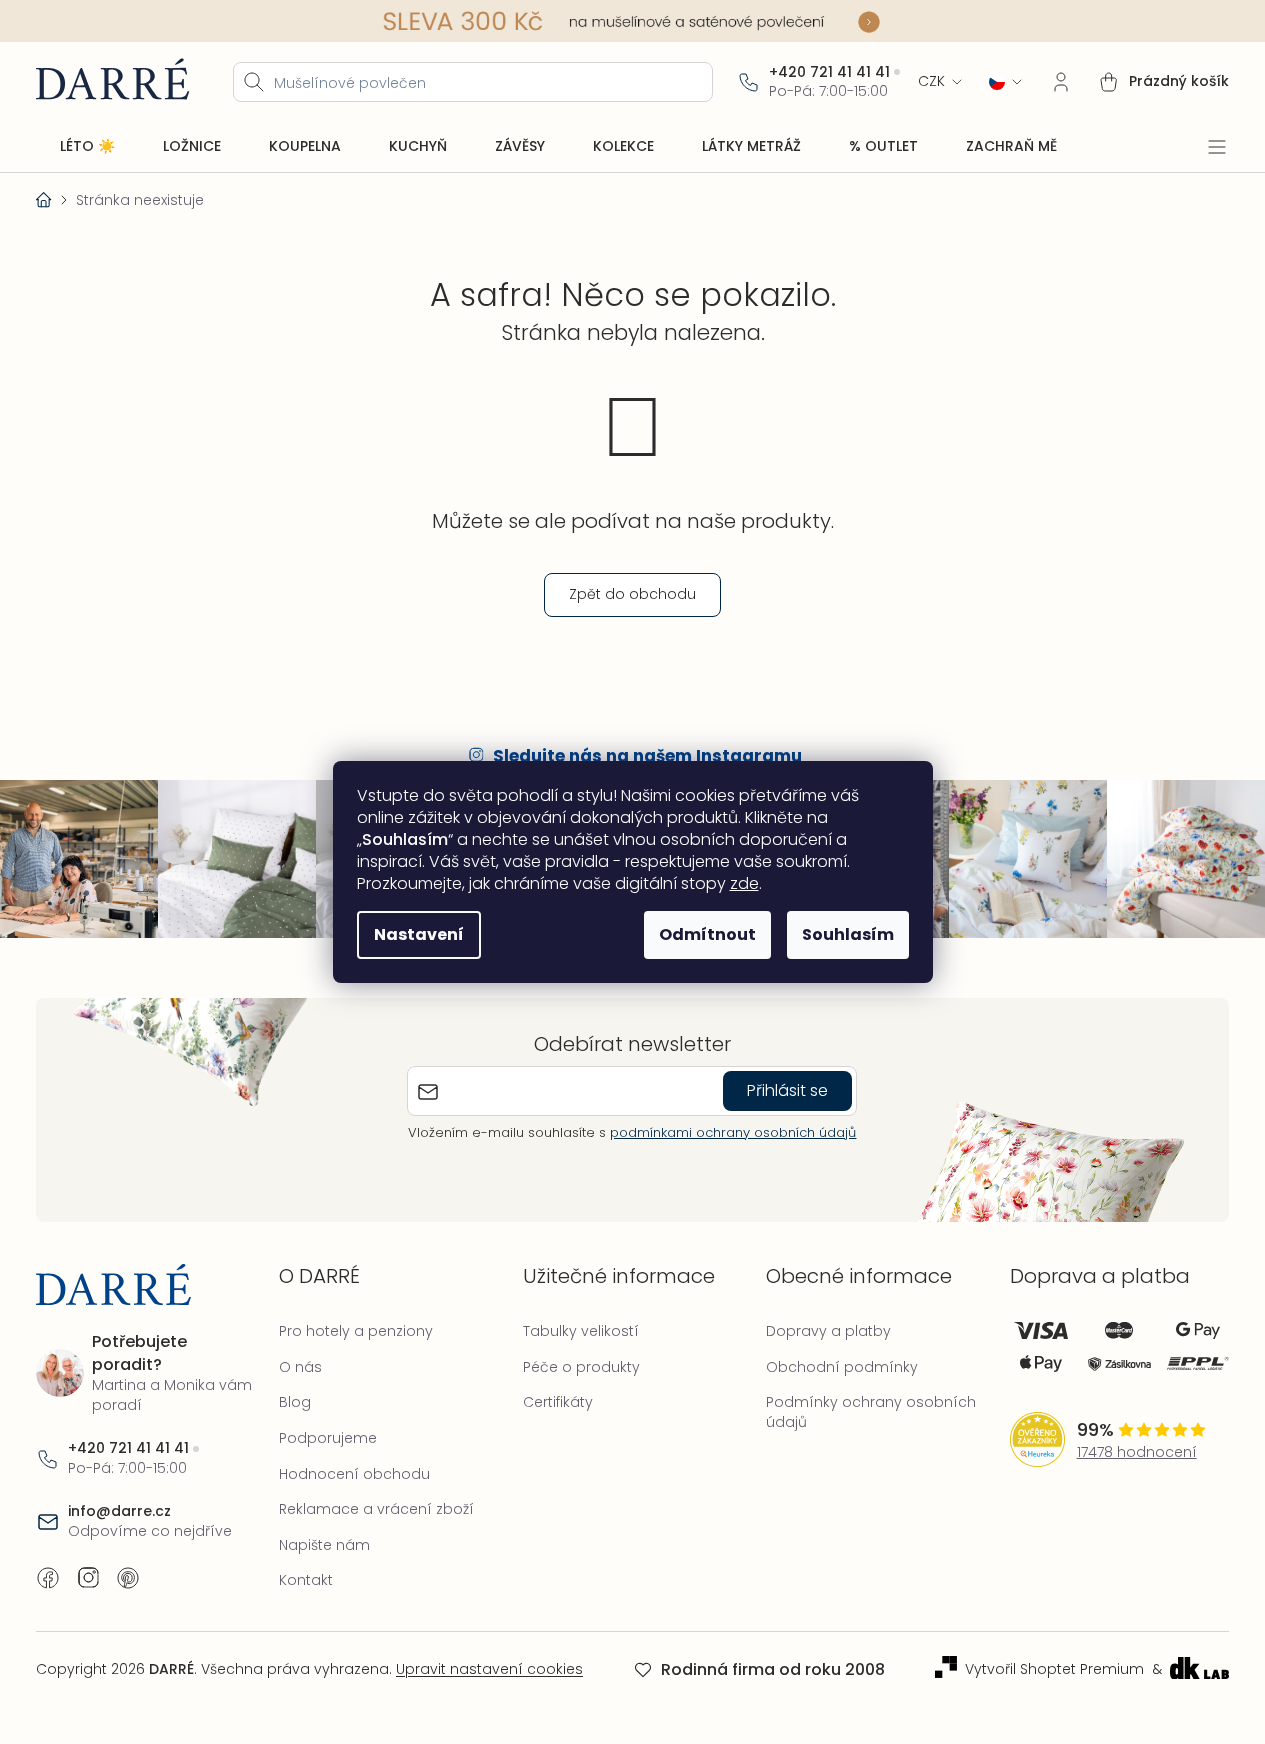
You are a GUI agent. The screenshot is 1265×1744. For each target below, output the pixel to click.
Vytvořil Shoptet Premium (1054, 1669)
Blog (295, 1402)
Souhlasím (848, 934)
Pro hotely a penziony (356, 1331)
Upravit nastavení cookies (489, 1669)
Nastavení (419, 934)
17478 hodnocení (1137, 1452)
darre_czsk (88, 1578)
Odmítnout (707, 934)
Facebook (48, 1578)
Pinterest (128, 1578)
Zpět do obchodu (632, 594)
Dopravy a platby (828, 1331)
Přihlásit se (787, 1090)
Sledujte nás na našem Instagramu (647, 756)
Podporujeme (328, 1438)
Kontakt (306, 1580)
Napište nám (324, 1545)
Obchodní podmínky (842, 1367)
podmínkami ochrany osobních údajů (733, 1132)
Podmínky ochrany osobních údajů (871, 1412)
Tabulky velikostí (581, 1331)
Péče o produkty (581, 1367)
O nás (300, 1367)
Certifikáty (558, 1402)
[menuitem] (87, 147)
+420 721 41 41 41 (829, 72)
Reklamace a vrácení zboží (376, 1509)
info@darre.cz (119, 1511)
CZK (931, 81)
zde (744, 883)
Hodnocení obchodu (354, 1474)
